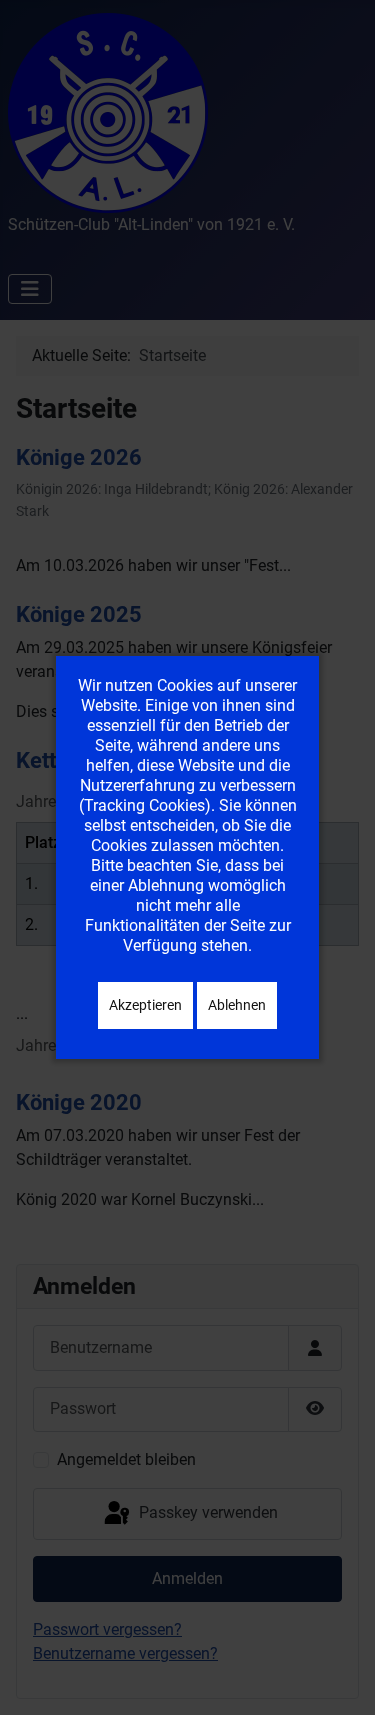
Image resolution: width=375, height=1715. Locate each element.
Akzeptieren (145, 1005)
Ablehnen (237, 1005)
